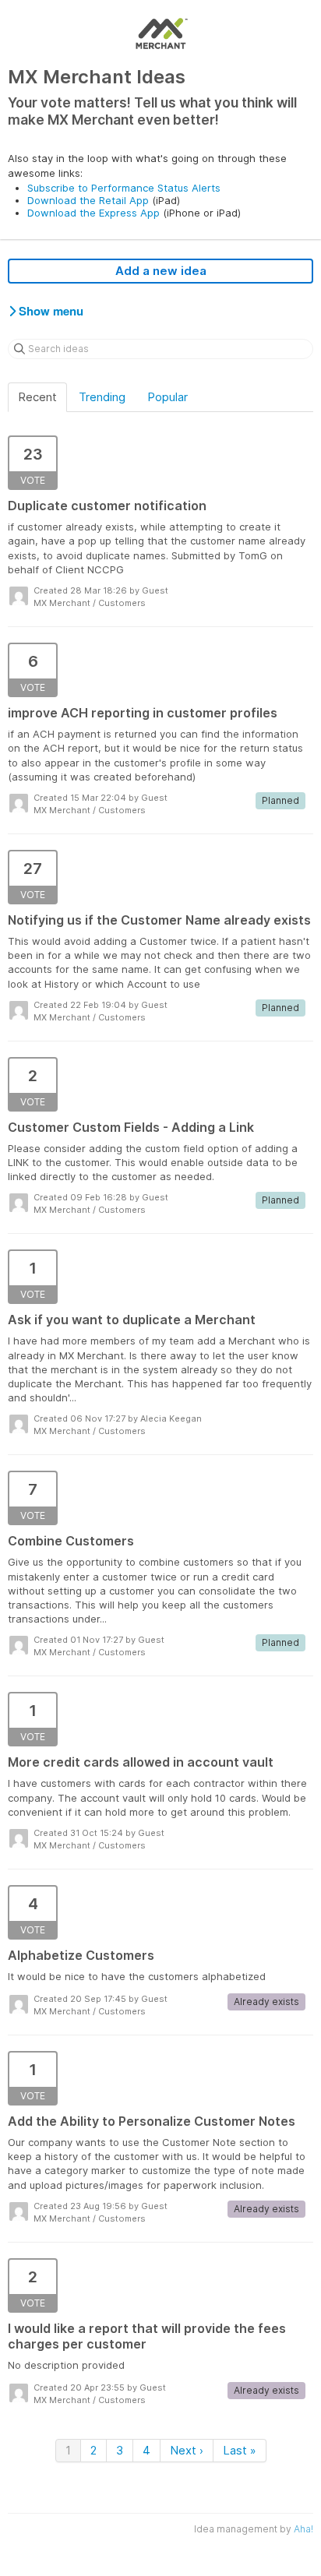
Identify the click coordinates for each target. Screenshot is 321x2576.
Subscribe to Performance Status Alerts (124, 188)
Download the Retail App (88, 200)
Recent (37, 397)
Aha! (303, 2529)
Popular (168, 397)
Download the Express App (93, 213)
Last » (240, 2450)
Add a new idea (161, 271)
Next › (187, 2450)
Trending (102, 397)
